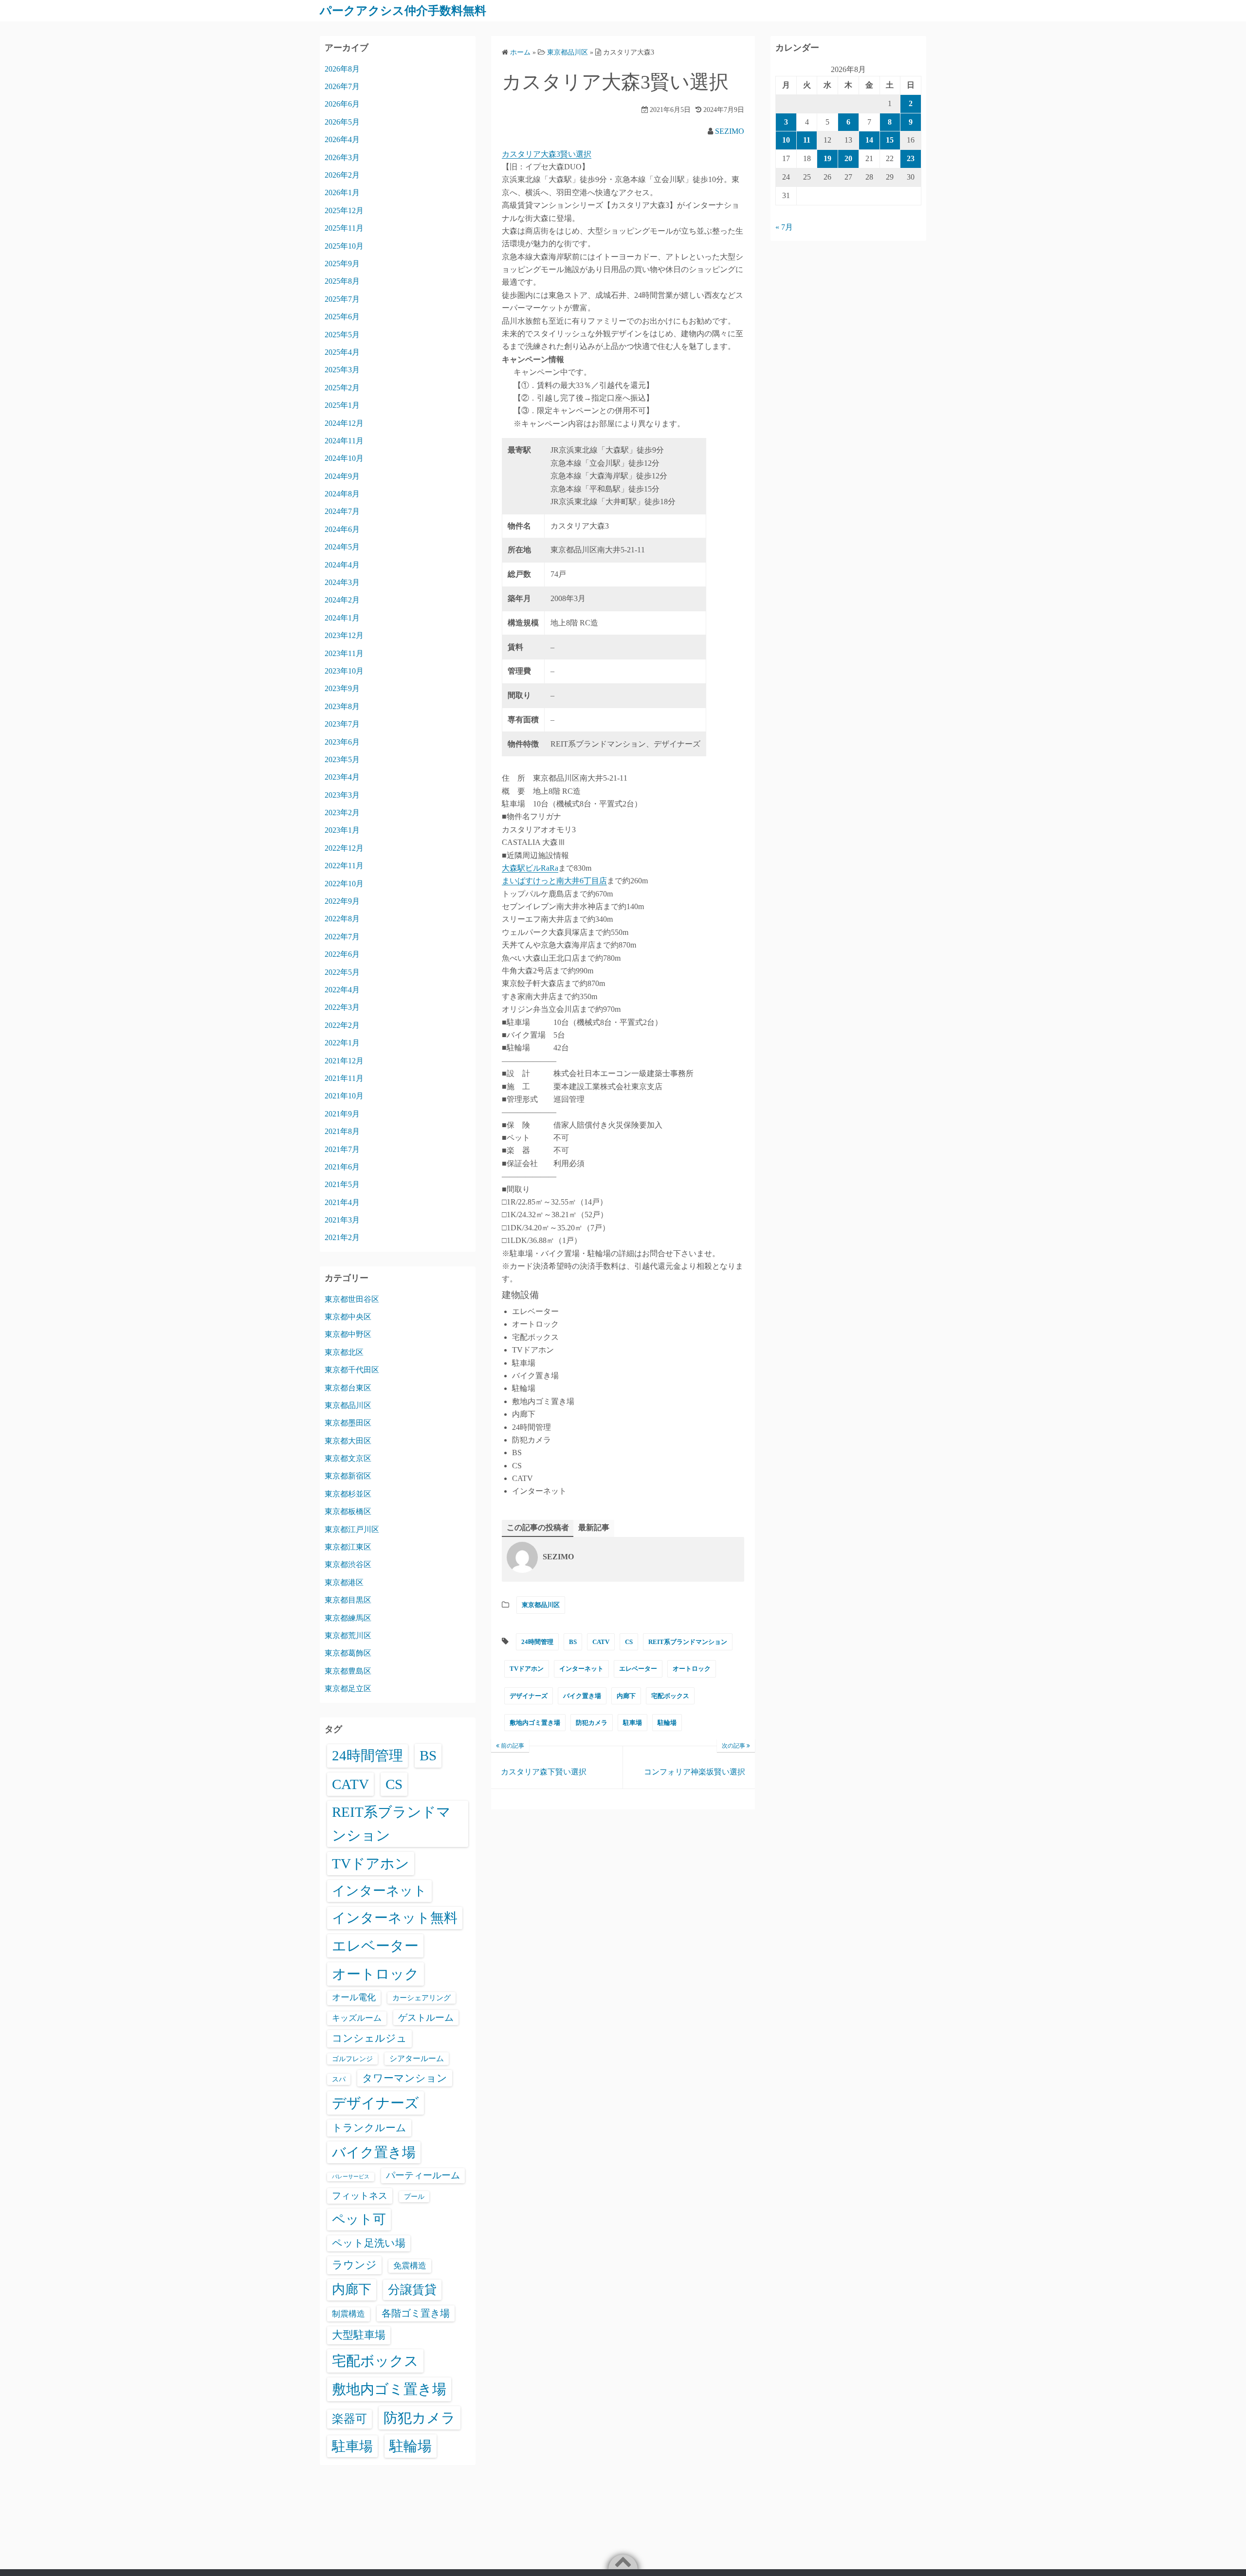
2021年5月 (342, 1184)
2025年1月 (342, 405)
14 (869, 140)
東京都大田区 (348, 1441)
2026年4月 (342, 139)
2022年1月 (342, 1043)
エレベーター (638, 1669)
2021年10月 (344, 1096)
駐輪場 (667, 1723)
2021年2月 (342, 1237)
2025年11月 (344, 228)
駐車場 (632, 1723)
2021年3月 (342, 1220)
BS (573, 1642)
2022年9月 (342, 901)
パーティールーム (423, 2175)
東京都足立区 (348, 1689)
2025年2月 (342, 388)
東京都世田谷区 (352, 1299)
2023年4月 (342, 777)
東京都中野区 (348, 1334)
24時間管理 (537, 1642)
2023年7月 (342, 724)
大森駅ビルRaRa (530, 868)
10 (786, 140)
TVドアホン (527, 1669)
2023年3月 (342, 795)
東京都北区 (344, 1352)
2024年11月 (344, 441)
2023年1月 (342, 830)
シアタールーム (417, 2058)
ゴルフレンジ (352, 2059)
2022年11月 (344, 866)
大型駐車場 (359, 2335)
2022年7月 (342, 937)
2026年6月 (342, 104)
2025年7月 (342, 299)
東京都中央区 (348, 1317)
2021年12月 (344, 1061)
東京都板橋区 (348, 1511)
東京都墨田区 (348, 1423)
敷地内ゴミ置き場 (535, 1723)
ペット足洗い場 (369, 2243)
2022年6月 (342, 954)
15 (890, 140)
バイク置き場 (582, 1696)
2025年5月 (342, 335)
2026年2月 (342, 175)
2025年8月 (342, 281)
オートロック (692, 1669)
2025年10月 (344, 246)
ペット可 (359, 2219)
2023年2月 (342, 813)
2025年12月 (344, 210)
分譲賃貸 (412, 2290)
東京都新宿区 (348, 1476)
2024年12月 (344, 423)
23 (911, 158)
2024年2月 (342, 600)
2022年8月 (342, 919)
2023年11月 (344, 653)
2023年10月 (344, 671)
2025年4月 (342, 352)
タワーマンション (405, 2078)
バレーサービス (351, 2177)
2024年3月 (342, 582)
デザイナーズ (529, 1696)
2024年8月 (342, 494)
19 (827, 158)
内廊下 (626, 1696)
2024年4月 (342, 565)
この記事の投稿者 (538, 1527)
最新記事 (594, 1527)
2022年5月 (342, 972)
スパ (339, 2079)
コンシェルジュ (369, 2038)
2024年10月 (344, 458)
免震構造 (410, 2266)
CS (629, 1642)
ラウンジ (354, 2265)
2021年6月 (342, 1167)
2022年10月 (344, 884)
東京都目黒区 (348, 1600)
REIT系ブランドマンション (688, 1642)
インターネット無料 (395, 1918)
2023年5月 (342, 759)
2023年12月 (344, 635)
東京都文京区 (348, 1458)
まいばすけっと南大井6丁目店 (554, 881)
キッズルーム (357, 2018)
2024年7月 (342, 511)
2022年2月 (342, 1025)
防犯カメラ (592, 1723)
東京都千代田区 (352, 1370)
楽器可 (349, 2419)
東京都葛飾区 (348, 1653)
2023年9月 (342, 688)
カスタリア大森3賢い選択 (547, 154)
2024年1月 (342, 618)
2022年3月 (342, 1007)
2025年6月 (342, 317)
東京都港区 (344, 1582)
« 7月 (784, 227)
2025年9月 (342, 264)
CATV (601, 1642)
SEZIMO (730, 131)
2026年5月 (342, 122)
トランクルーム (369, 2128)
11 (807, 140)
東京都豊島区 (348, 1671)
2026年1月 (342, 192)
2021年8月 (342, 1131)
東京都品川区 (541, 1605)
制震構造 (348, 2314)
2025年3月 (342, 370)
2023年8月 (342, 706)
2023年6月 (342, 742)
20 (848, 158)
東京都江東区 (348, 1547)
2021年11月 (344, 1078)
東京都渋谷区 (348, 1564)
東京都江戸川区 (352, 1529)
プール (414, 2196)
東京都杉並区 (348, 1494)
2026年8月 (342, 69)
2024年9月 (342, 476)
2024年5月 (342, 547)
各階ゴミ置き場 (416, 2313)
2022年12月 (344, 848)
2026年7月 (342, 86)
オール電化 (354, 1997)
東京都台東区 (348, 1388)
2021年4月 (342, 1202)
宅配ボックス (670, 1696)
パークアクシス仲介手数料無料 (403, 11)
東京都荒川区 (348, 1635)
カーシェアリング (421, 1998)
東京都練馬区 (348, 1618)
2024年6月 (342, 529)
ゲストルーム (426, 2018)
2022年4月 (342, 990)
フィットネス (360, 2196)
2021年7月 (342, 1149)
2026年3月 (342, 157)
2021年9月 (342, 1114)
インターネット (581, 1669)
